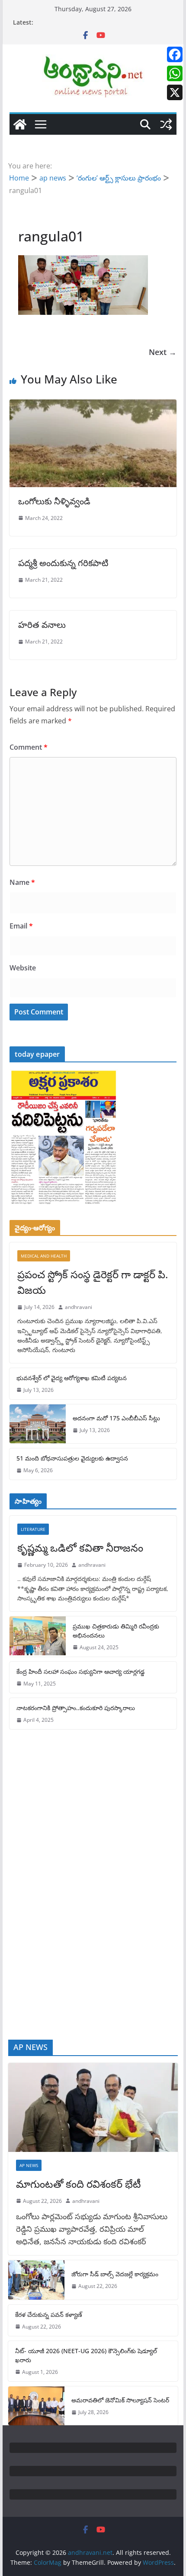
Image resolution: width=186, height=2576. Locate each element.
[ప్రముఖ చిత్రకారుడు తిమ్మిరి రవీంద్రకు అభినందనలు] (38, 1637)
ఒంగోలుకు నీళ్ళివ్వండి (54, 501)
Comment (29, 747)
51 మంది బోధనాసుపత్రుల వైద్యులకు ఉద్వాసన (72, 1458)
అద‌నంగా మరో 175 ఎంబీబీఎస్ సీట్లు (116, 1418)
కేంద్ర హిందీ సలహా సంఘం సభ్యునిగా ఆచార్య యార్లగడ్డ (80, 1671)
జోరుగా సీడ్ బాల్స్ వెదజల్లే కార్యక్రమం (115, 2274)
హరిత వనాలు (42, 625)
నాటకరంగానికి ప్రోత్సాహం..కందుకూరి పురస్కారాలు (76, 1708)
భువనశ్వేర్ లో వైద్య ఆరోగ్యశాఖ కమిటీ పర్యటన (72, 1378)
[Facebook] (175, 54)
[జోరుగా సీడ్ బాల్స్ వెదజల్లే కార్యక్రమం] (36, 2280)
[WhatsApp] (175, 73)
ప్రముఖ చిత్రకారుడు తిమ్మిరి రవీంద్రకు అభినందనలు (116, 1631)
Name (22, 882)
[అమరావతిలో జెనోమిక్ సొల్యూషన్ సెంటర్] (36, 2406)
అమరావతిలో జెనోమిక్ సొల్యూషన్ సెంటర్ (120, 2400)
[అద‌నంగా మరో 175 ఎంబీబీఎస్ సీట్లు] (38, 1424)
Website (23, 968)
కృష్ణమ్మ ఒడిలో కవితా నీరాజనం (80, 1548)
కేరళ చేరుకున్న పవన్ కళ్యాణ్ (49, 2315)
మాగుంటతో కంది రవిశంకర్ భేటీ (79, 2184)
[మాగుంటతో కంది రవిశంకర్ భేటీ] (93, 2107)
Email (21, 926)
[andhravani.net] (20, 124)
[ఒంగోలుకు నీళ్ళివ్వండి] (93, 406)
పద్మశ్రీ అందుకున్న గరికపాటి (63, 563)
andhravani (79, 1307)
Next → (163, 352)
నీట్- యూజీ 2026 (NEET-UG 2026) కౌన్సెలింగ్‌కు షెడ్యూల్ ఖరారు (86, 2355)
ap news (29, 2165)
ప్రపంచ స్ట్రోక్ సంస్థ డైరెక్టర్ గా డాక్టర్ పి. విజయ (93, 1282)
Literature (33, 1529)
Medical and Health (44, 1256)
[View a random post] (166, 124)
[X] (175, 92)
